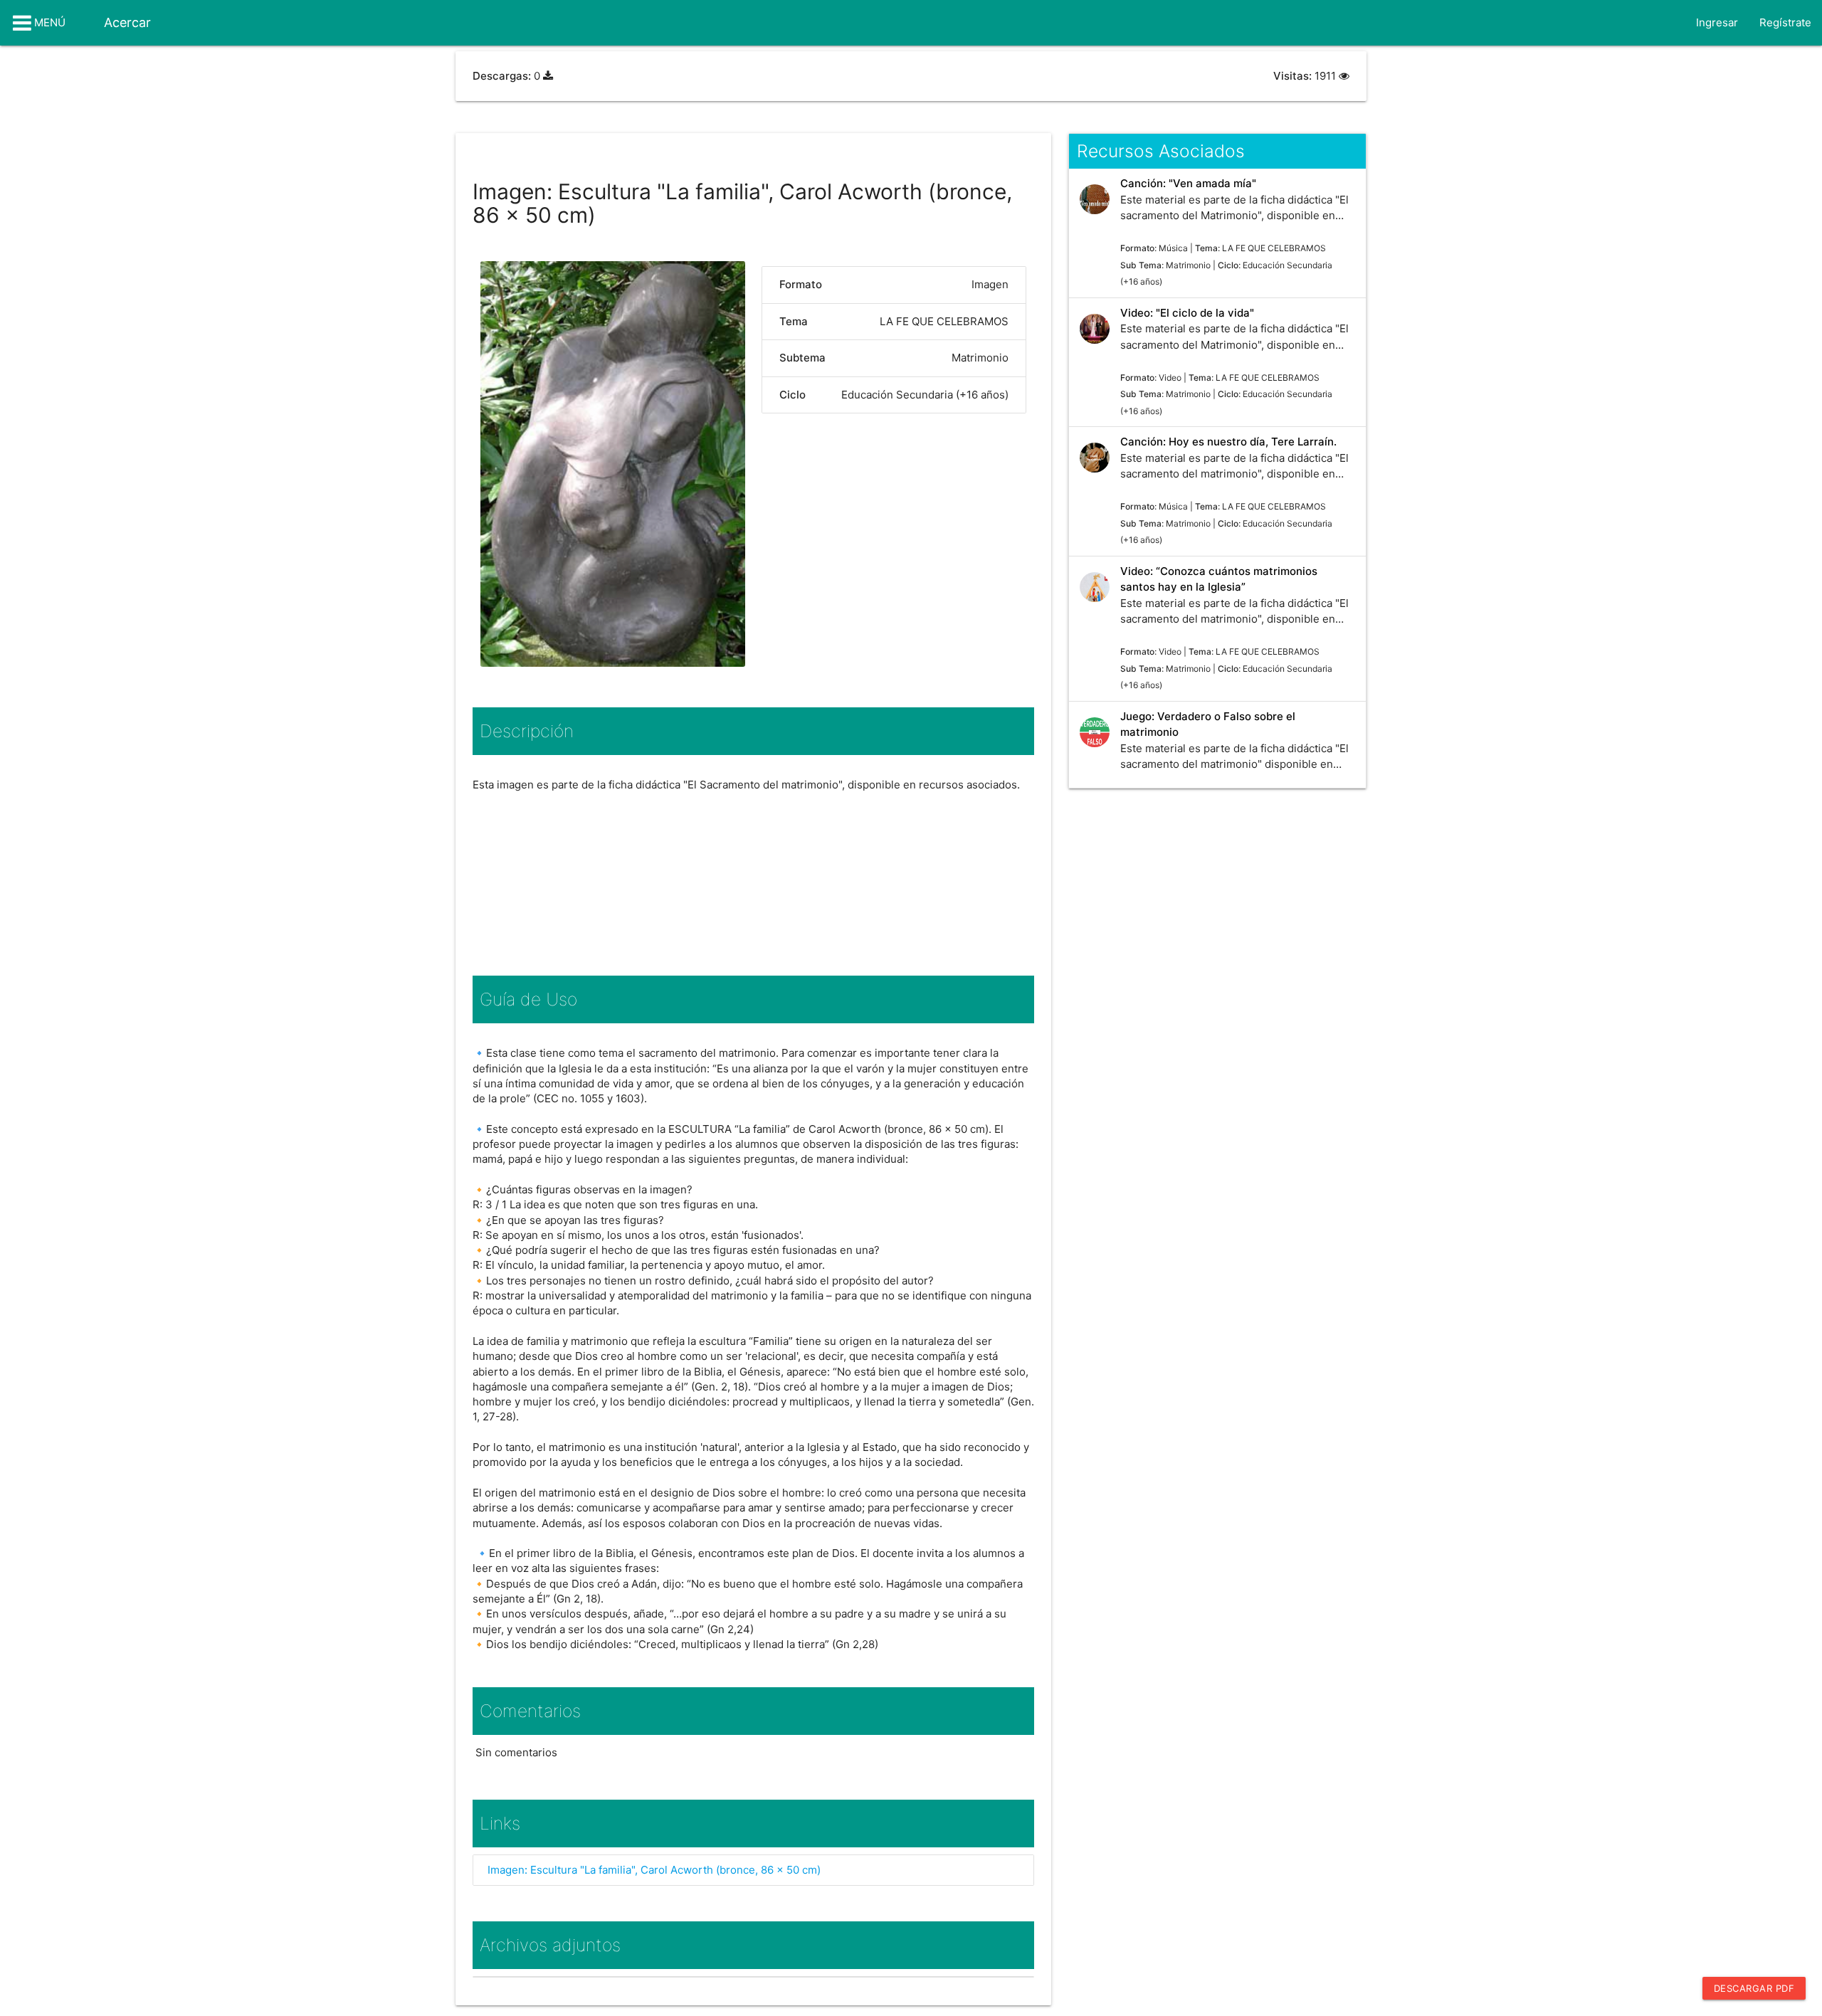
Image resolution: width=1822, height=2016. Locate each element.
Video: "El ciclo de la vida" (1187, 313)
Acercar (127, 22)
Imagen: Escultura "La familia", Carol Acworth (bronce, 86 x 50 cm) (654, 1870)
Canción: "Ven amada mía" (1188, 183)
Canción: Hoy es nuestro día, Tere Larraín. (1228, 442)
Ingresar (1717, 22)
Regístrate (1785, 22)
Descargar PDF (1754, 1988)
